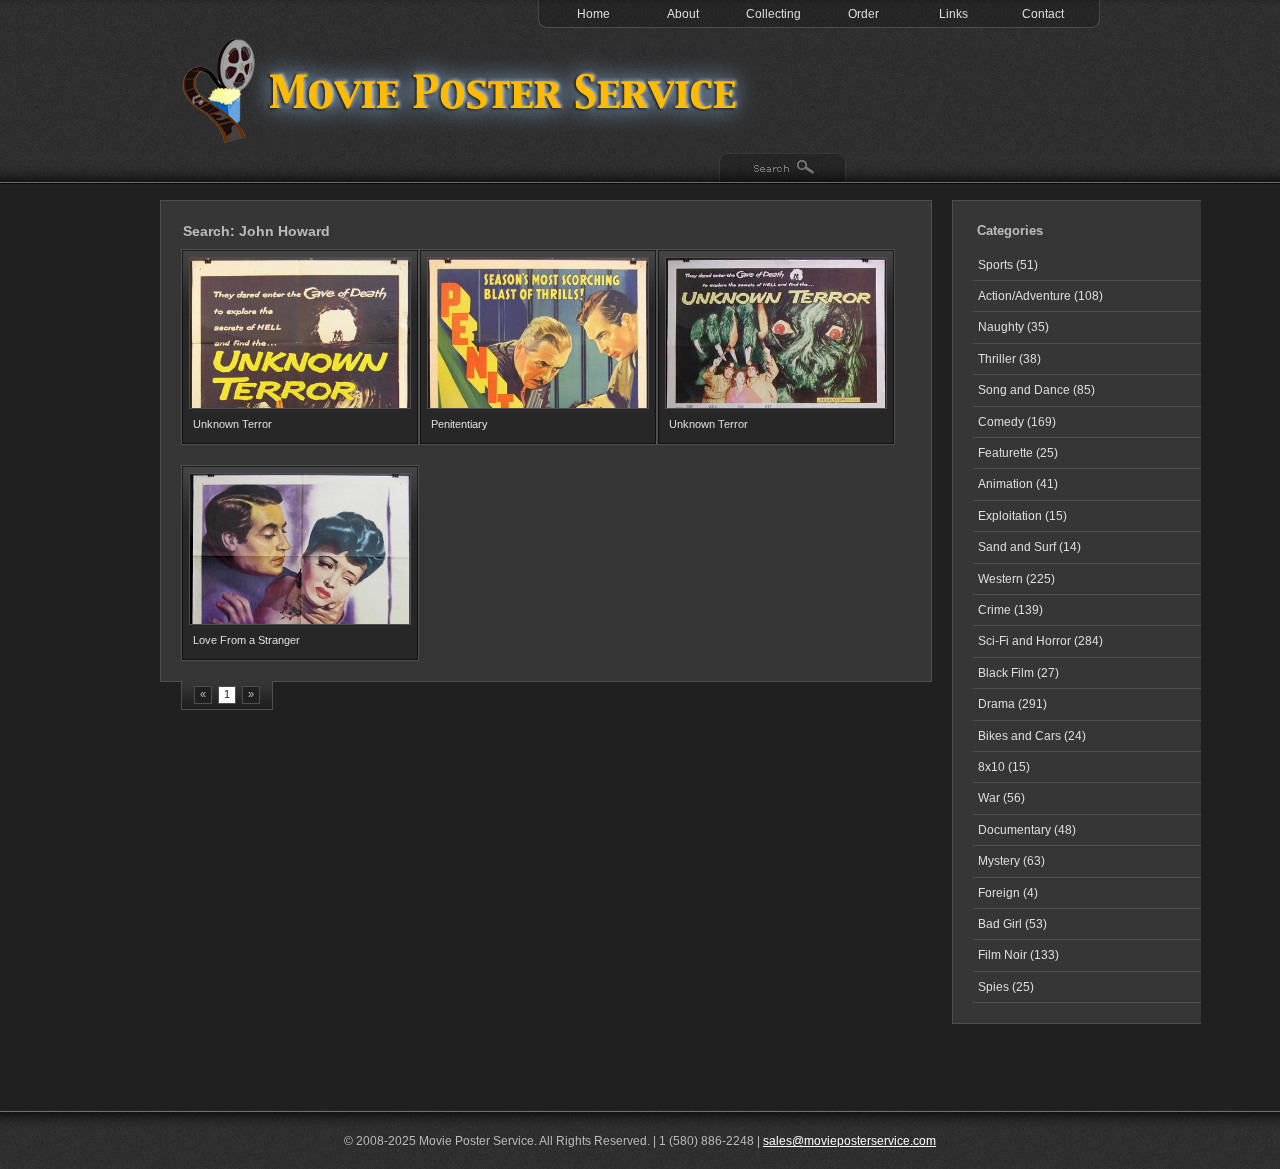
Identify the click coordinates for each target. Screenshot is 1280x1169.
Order (863, 14)
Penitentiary (459, 424)
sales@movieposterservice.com (849, 1141)
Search (782, 169)
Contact (1043, 14)
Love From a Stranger (246, 640)
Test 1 (465, 90)
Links (953, 14)
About (683, 14)
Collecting (773, 14)
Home (593, 14)
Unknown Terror (232, 424)
